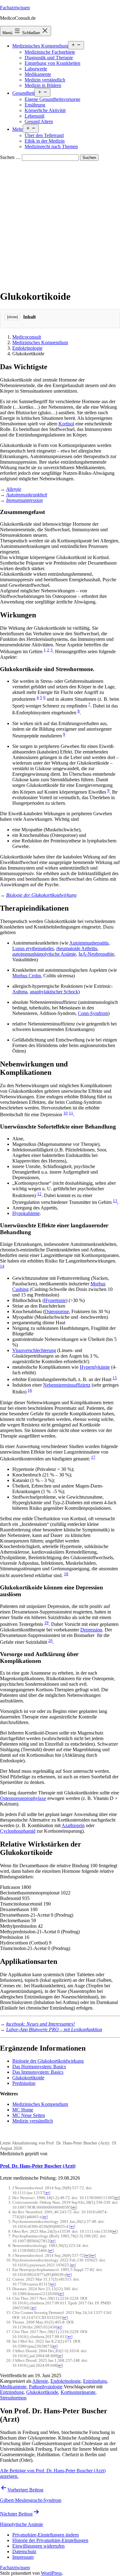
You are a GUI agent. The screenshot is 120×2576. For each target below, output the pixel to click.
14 (2, 1266)
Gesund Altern (39, 121)
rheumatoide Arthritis (77, 948)
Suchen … (10, 157)
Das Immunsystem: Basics (38, 2072)
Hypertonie (55, 1300)
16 (30, 1390)
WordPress (51, 2573)
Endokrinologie (27, 348)
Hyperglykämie (95, 1367)
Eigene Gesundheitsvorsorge (52, 99)
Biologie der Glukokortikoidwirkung (41, 895)
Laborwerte (36, 69)
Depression (91, 1630)
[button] (46, 2535)
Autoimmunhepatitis (89, 943)
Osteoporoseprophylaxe (23, 1798)
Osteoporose (57, 1311)
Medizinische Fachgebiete (50, 52)
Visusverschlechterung (34, 1350)
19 (46, 1623)
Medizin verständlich (45, 80)
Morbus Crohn (27, 976)
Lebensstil (34, 116)
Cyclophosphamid (18, 1831)
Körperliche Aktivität (45, 110)
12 (39, 1194)
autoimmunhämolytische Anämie (44, 954)
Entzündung (95, 2381)
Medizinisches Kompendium (40, 46)
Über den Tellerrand (44, 135)
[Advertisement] (60, 224)
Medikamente (38, 74)
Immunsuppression (24, 500)
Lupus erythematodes (33, 948)
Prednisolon (24, 2083)
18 (66, 1574)
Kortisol (66, 424)
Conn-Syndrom (93, 1013)
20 (50, 1641)
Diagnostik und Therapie (49, 58)
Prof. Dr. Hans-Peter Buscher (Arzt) (38, 2166)
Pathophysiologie (46, 2387)
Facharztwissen (15, 8)
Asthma (20, 992)
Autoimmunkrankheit (27, 495)
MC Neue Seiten (29, 2115)
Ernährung (35, 105)
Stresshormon (13, 2398)
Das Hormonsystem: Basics (39, 2067)
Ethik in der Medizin (45, 141)
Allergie (14, 489)
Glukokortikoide (28, 2078)
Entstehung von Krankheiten (52, 63)
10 (66, 1113)
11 (71, 1113)
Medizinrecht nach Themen (51, 146)
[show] (12, 317)
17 (93, 1457)
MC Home (23, 2110)
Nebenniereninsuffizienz (67, 1385)
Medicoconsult (27, 337)
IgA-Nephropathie (96, 954)
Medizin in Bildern (43, 85)
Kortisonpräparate (78, 2392)
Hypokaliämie (26, 1213)
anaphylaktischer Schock (54, 992)
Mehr (18, 129)
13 (115, 1201)
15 (115, 1378)
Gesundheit (23, 93)
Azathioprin (73, 1825)
